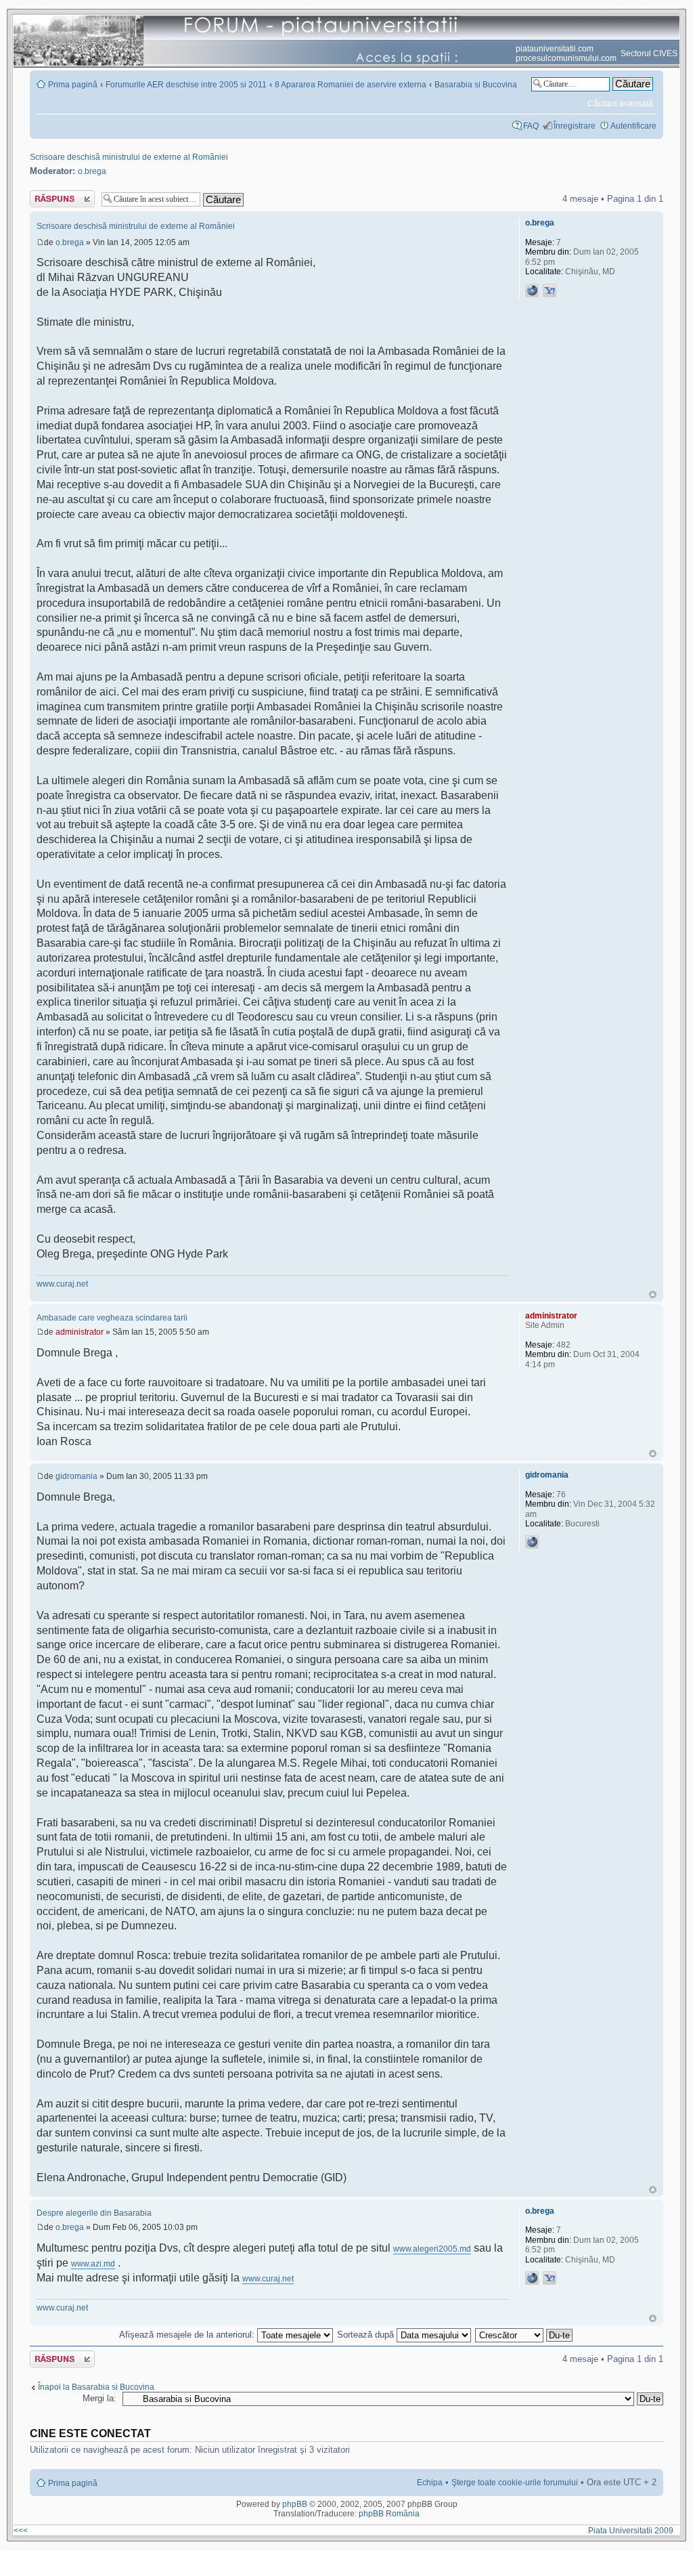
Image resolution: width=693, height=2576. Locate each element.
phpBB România (389, 2514)
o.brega (92, 171)
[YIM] (550, 291)
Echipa (430, 2483)
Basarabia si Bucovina (476, 85)
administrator (80, 1332)
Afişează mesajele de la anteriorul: (188, 2335)
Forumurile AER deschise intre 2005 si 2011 (186, 85)
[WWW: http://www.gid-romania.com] (532, 1542)
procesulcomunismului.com (566, 58)
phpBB (295, 2504)
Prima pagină (73, 85)
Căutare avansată (620, 104)
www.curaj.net (62, 1284)
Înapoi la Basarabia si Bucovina (96, 2387)
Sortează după (367, 2335)
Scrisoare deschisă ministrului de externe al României (129, 157)
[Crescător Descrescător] (524, 2335)
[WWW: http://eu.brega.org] (532, 291)
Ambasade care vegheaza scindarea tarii (112, 1318)
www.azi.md (93, 2264)
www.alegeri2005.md (432, 2249)
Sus (653, 1294)
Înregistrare (575, 126)
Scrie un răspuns (61, 195)
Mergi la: (99, 2398)
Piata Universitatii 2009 (633, 2531)
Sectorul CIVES (649, 53)
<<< (21, 2531)
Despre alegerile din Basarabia (94, 2213)
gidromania (76, 1476)
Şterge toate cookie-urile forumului (515, 2483)
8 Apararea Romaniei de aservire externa (351, 85)
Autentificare (633, 126)
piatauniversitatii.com (555, 49)
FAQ (531, 126)
